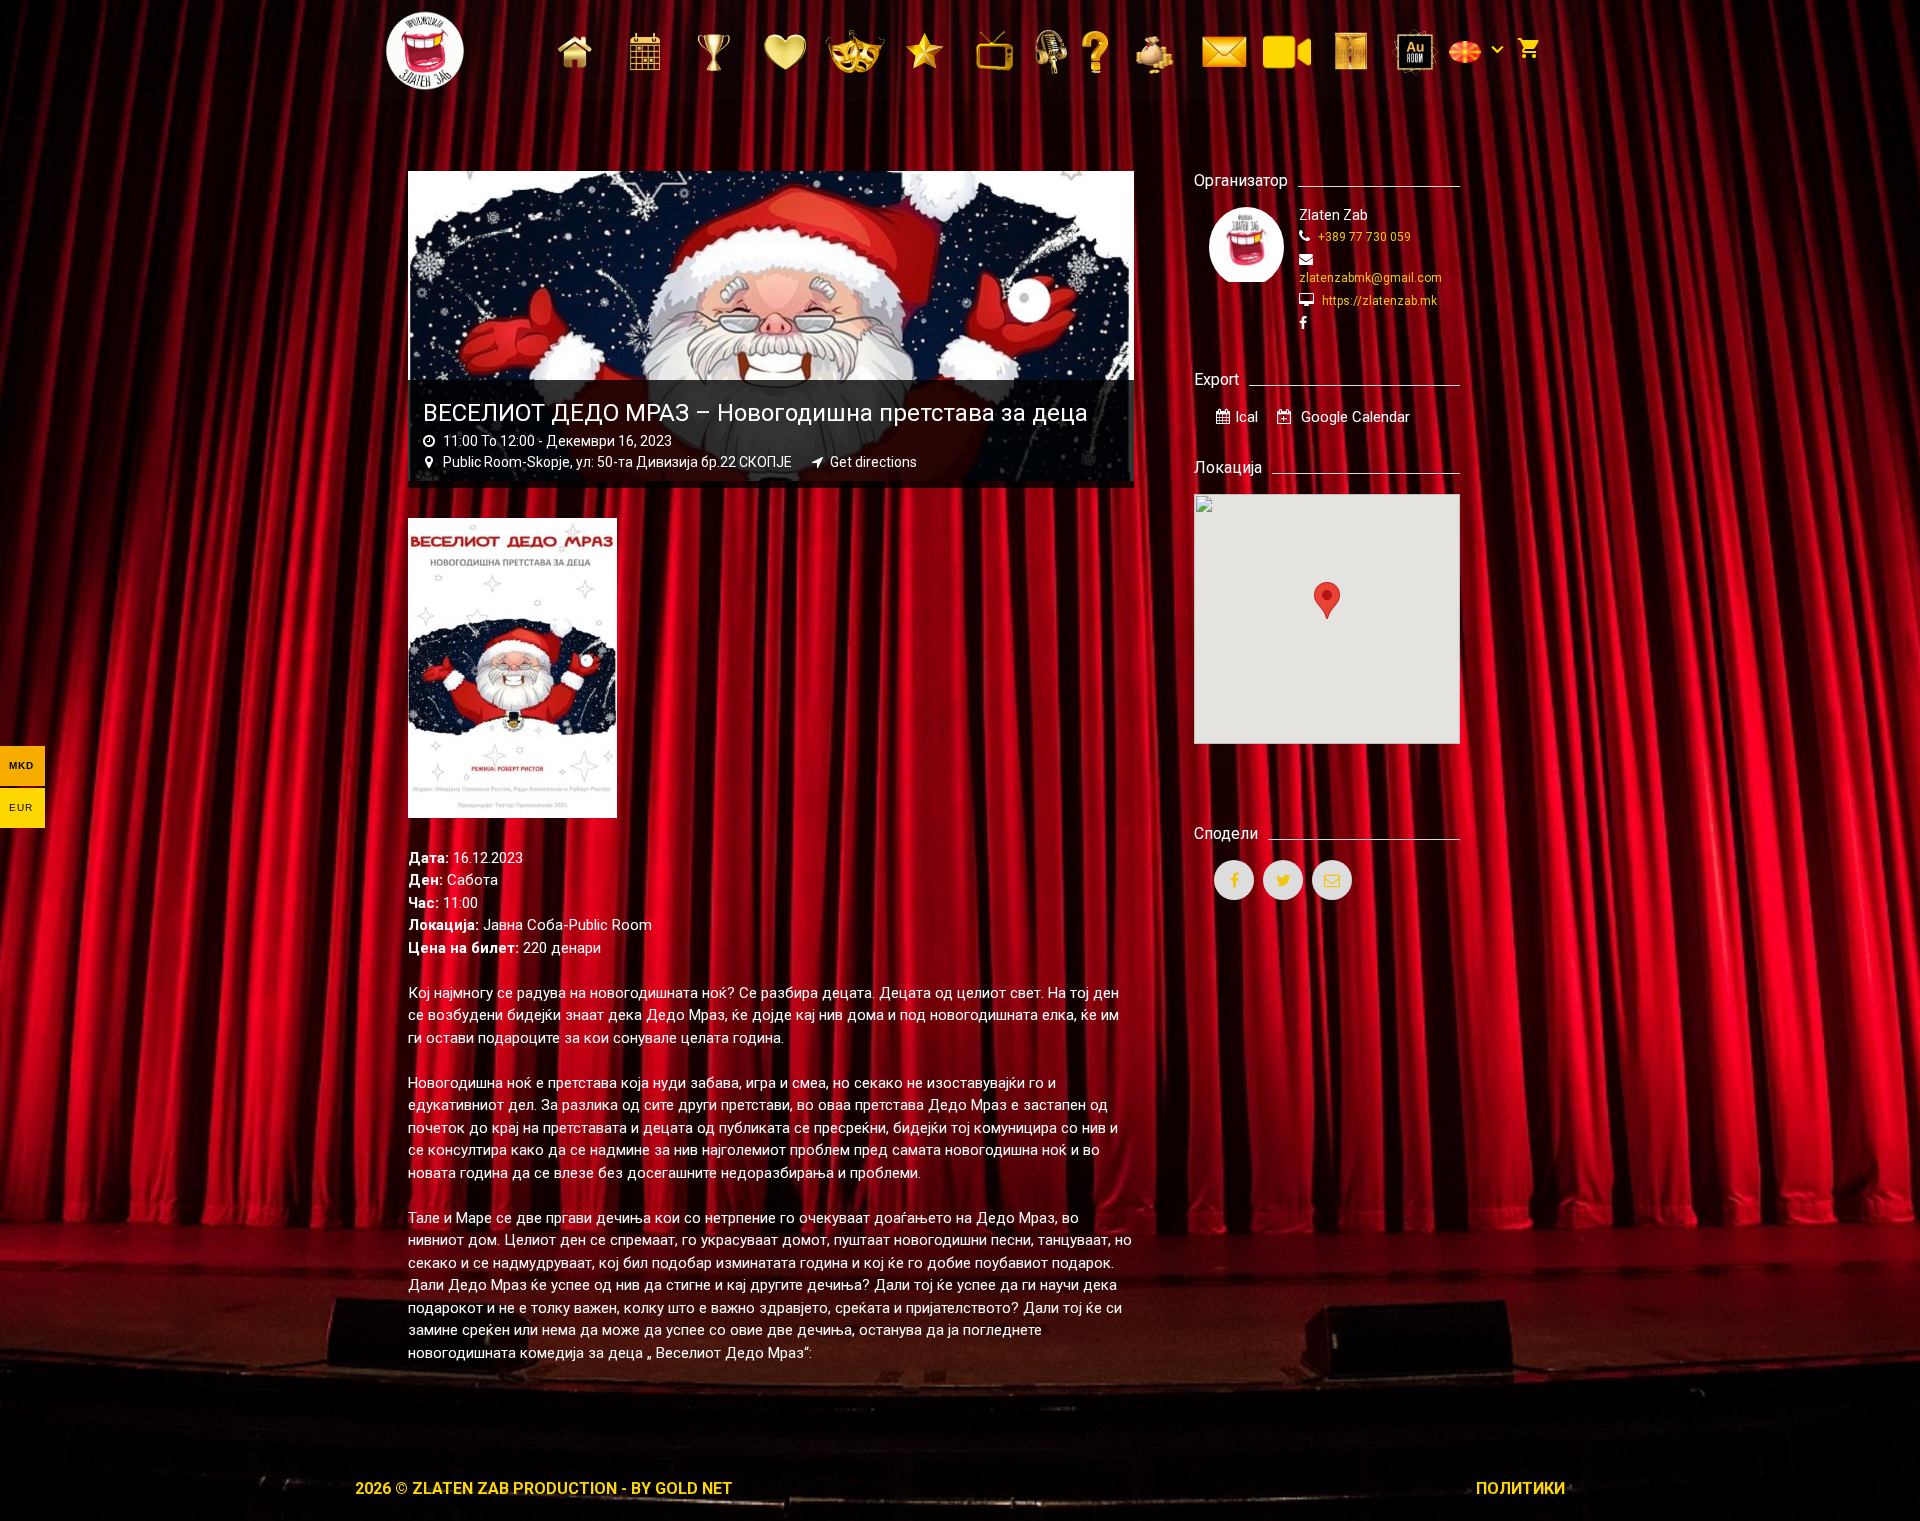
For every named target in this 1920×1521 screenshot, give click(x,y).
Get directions (873, 462)
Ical (1246, 417)
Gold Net (694, 1488)
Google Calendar (1353, 417)
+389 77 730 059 (1363, 237)
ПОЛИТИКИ (1520, 1488)
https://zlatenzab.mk (1378, 301)
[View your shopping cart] (1528, 50)
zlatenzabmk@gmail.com (1370, 278)
